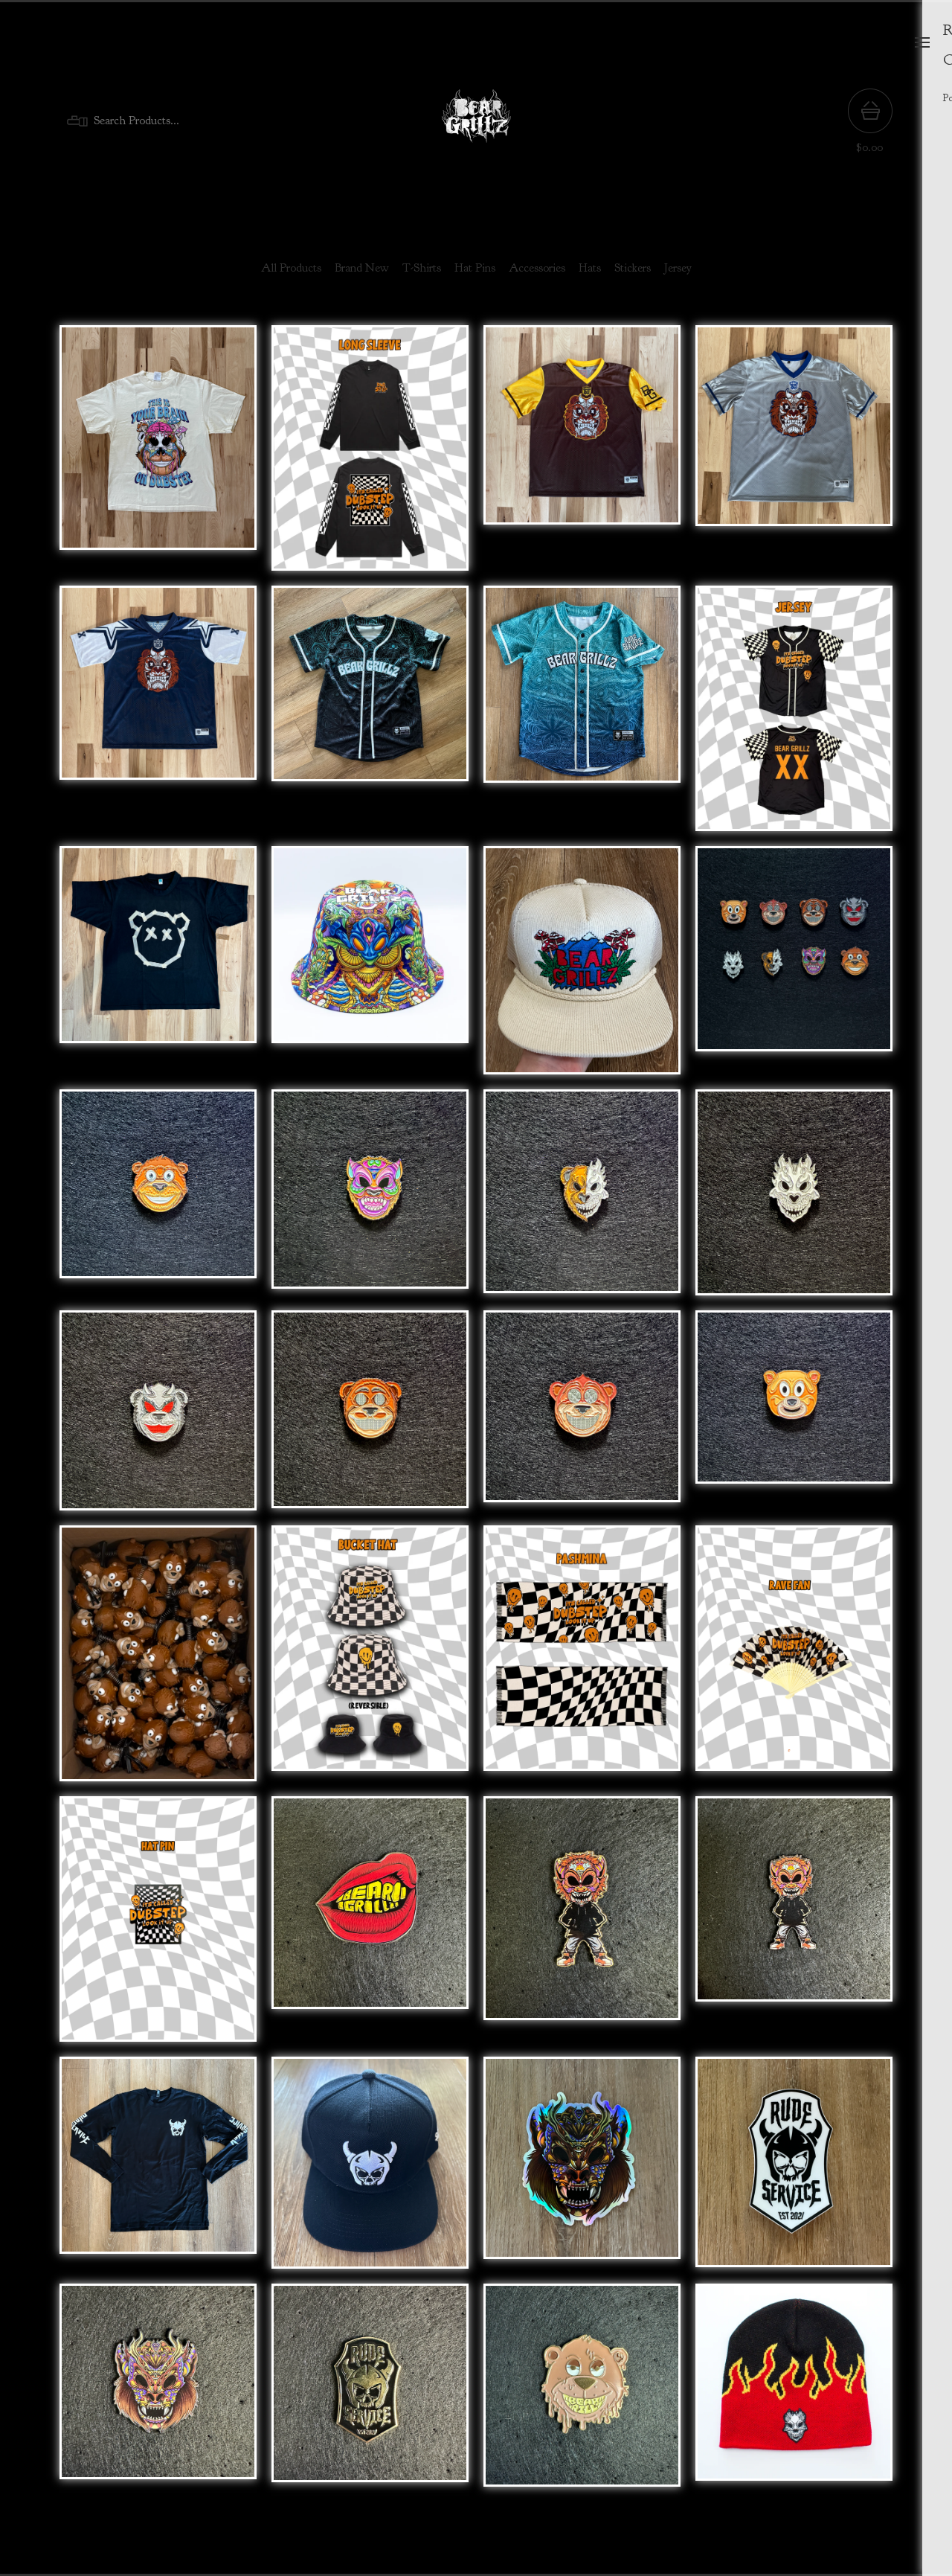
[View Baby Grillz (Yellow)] (582, 1926)
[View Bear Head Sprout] (158, 1661)
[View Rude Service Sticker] (794, 2170)
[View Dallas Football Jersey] (158, 716)
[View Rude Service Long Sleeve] (158, 2170)
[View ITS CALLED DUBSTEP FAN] (794, 1661)
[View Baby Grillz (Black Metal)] (794, 1926)
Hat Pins (475, 268)
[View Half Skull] (582, 1200)
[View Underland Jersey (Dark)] (370, 716)
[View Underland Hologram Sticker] (582, 2170)
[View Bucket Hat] (370, 968)
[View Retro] (158, 1200)
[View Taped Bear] (158, 968)
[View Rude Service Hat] (370, 2170)
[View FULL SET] (794, 968)
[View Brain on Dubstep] (158, 455)
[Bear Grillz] (476, 121)
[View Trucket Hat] (582, 968)
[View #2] (582, 1418)
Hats (590, 268)
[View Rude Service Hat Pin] (370, 2393)
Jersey (678, 268)
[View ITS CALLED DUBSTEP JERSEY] (794, 716)
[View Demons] (158, 1418)
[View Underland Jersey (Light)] (582, 716)
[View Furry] (370, 1418)
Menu (922, 42)
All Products (291, 268)
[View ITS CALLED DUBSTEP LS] (370, 455)
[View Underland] (370, 1200)
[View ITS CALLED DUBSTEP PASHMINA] (582, 1661)
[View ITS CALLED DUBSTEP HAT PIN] (158, 1926)
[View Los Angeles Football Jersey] (794, 455)
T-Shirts (422, 268)
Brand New (362, 268)
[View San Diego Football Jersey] (582, 455)
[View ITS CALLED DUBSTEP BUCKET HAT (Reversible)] (370, 1661)
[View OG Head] (794, 1418)
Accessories (537, 268)
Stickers (633, 268)
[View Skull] (794, 1200)
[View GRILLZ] (370, 1926)
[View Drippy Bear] (582, 2393)
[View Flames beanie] (794, 2393)
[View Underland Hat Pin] (158, 2393)
